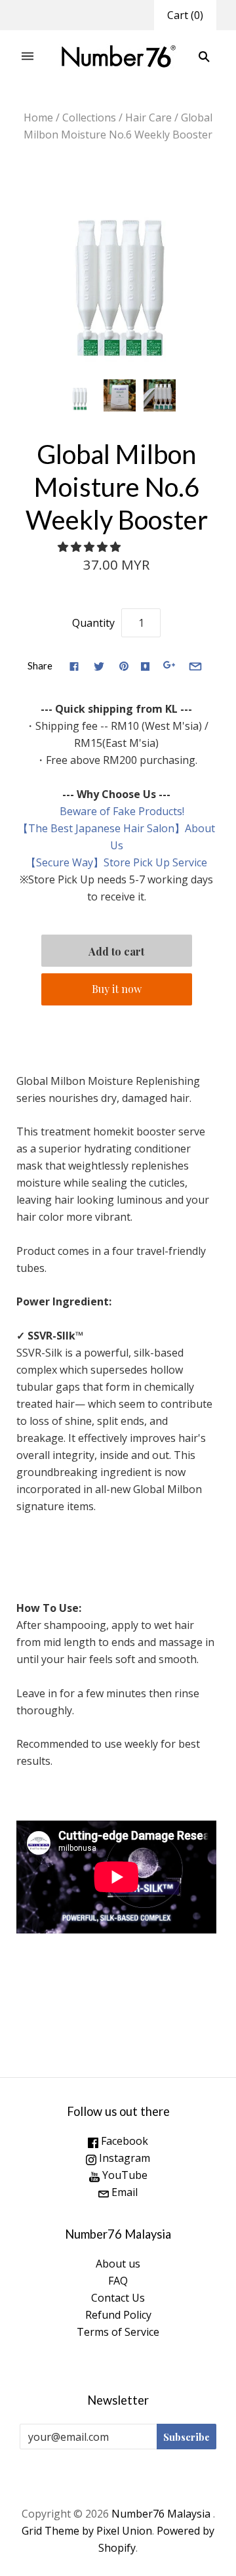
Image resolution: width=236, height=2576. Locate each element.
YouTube (124, 2175)
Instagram (123, 2158)
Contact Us (118, 2298)
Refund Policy (118, 2315)
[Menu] (28, 57)
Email (123, 2192)
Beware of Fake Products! (117, 811)
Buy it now (117, 989)
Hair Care (148, 117)
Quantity (93, 623)
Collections (89, 117)
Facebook (123, 2141)
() (185, 15)
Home (38, 117)
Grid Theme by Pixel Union (87, 2531)
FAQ (118, 2281)
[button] (90, 547)
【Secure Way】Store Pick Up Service (116, 862)
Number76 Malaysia (162, 2514)
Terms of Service (118, 2332)
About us (118, 2264)
